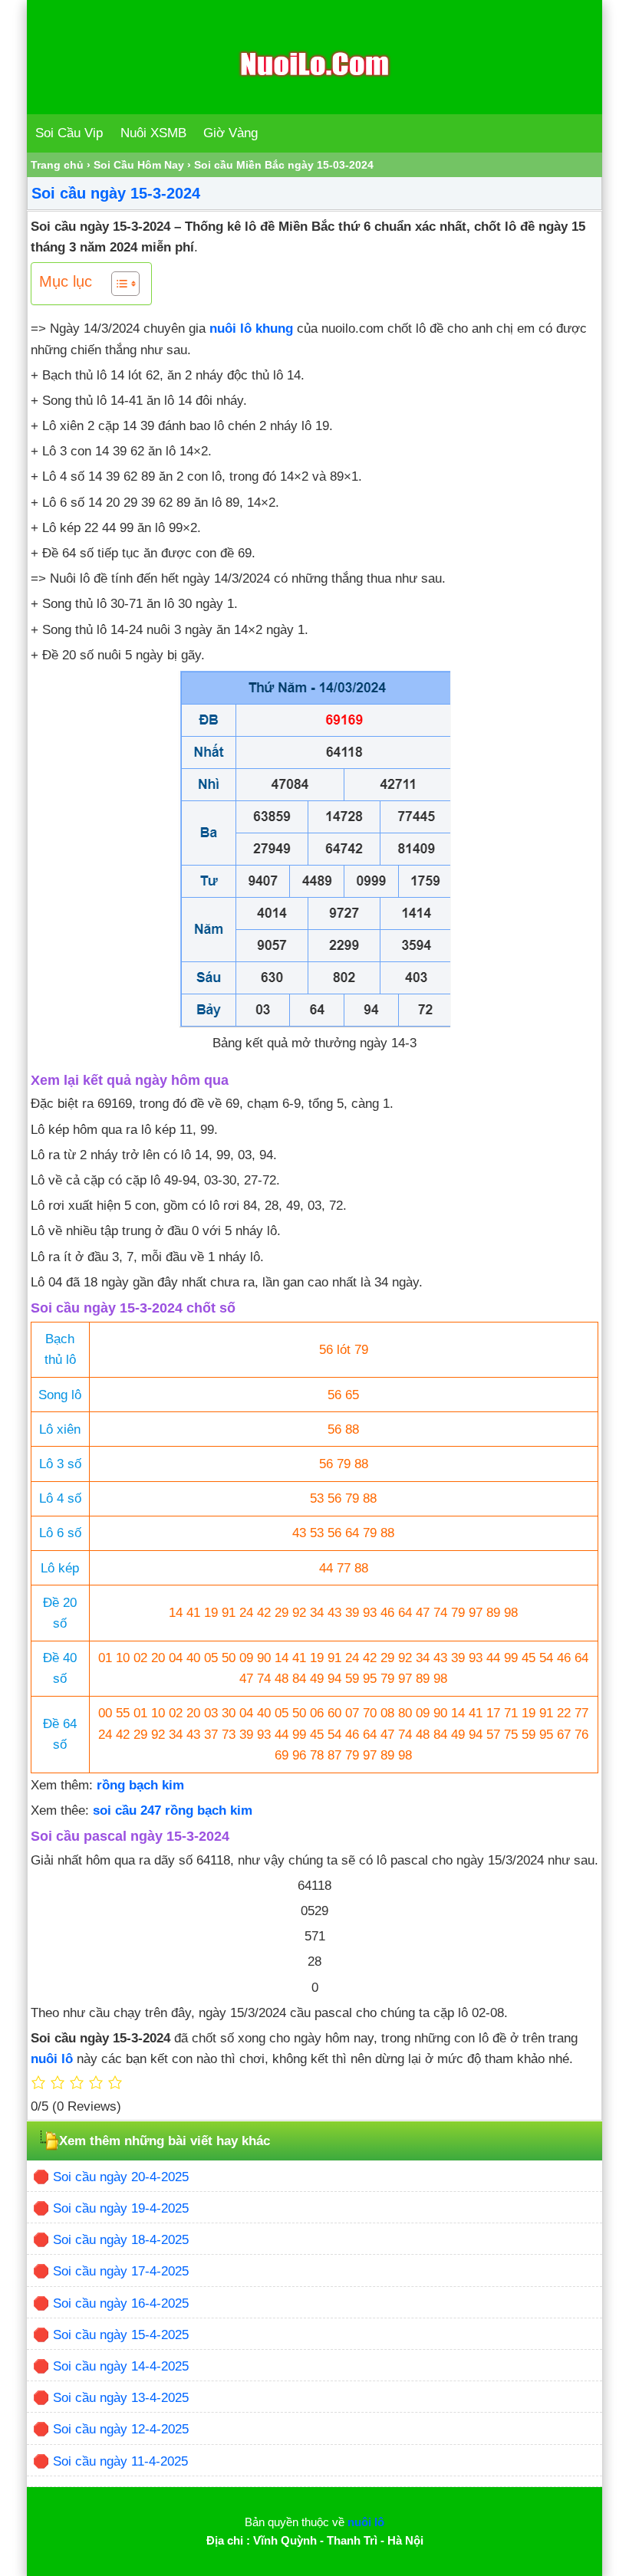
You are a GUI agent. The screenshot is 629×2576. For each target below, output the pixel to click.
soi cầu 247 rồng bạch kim (173, 1810)
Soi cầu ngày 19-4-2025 (121, 2208)
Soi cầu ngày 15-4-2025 (121, 2335)
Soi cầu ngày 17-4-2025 (121, 2271)
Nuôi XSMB (153, 133)
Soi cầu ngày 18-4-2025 (121, 2240)
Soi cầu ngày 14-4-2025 (121, 2366)
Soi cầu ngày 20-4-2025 (121, 2177)
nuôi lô (52, 2059)
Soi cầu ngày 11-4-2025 (120, 2461)
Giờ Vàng (231, 133)
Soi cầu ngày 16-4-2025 (121, 2303)
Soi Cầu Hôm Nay (139, 165)
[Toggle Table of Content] (118, 284)
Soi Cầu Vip (69, 133)
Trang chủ (57, 165)
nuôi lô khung (251, 329)
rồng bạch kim (140, 1785)
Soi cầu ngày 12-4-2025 (121, 2429)
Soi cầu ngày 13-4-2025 (121, 2398)
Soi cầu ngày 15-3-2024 (116, 193)
